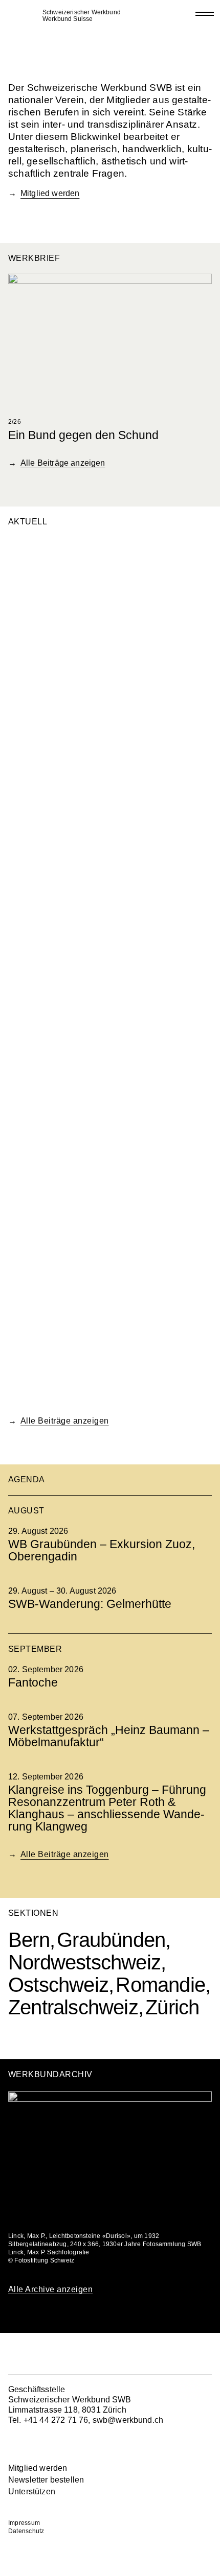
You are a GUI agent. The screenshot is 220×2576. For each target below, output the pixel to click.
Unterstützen (32, 2491)
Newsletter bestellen (46, 2480)
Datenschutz (26, 2531)
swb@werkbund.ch (128, 2420)
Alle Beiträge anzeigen (63, 463)
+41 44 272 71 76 (56, 2420)
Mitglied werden (50, 193)
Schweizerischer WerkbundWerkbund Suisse (82, 16)
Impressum (24, 2523)
